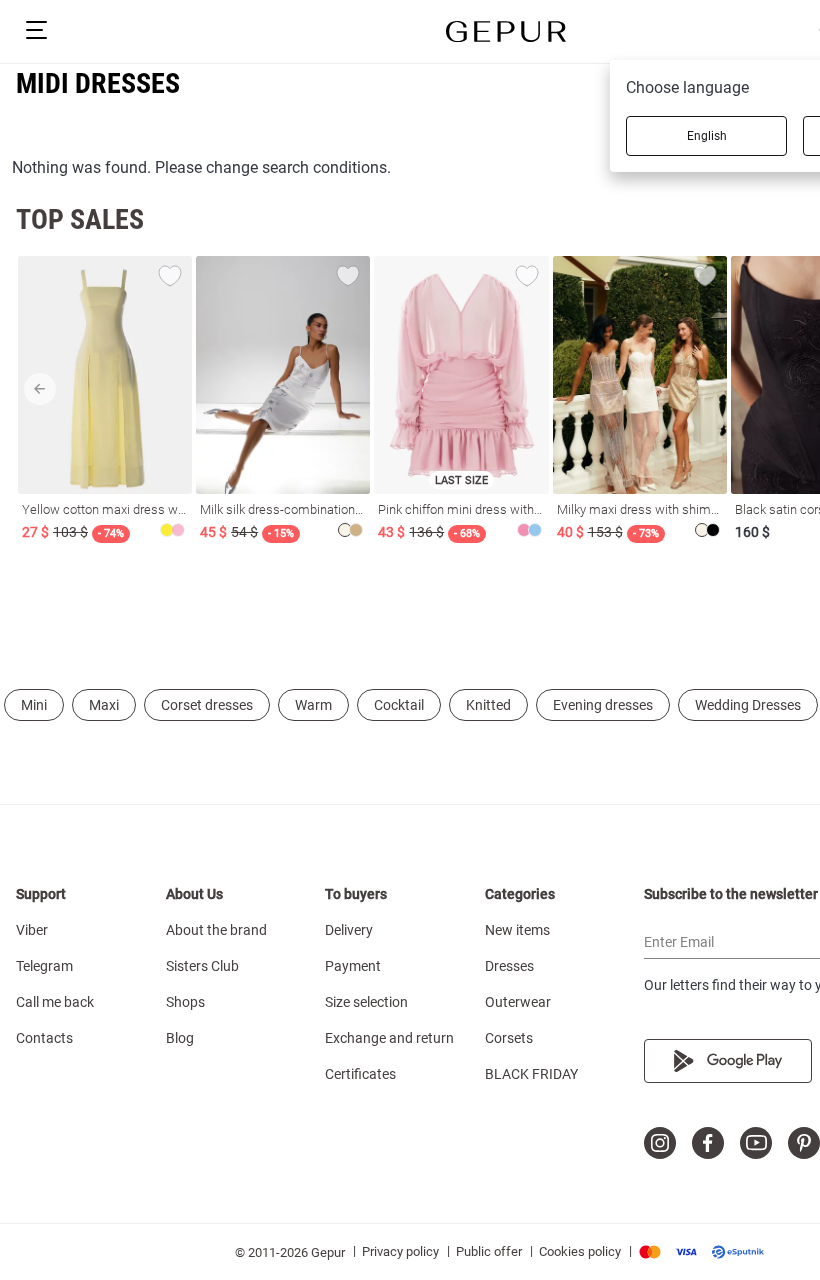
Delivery (349, 930)
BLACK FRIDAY (531, 1074)
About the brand (216, 930)
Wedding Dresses (748, 705)
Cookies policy (580, 1251)
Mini (34, 705)
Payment (353, 966)
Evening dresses (603, 705)
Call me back (55, 1002)
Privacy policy (400, 1251)
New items (517, 930)
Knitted (488, 705)
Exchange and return (389, 1038)
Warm (313, 705)
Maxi (104, 705)
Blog (180, 1038)
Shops (185, 1002)
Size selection (366, 1002)
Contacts (44, 1038)
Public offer (489, 1251)
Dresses (509, 966)
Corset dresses (207, 705)
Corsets (509, 1038)
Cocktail (399, 705)
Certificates (360, 1074)
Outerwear (518, 1002)
